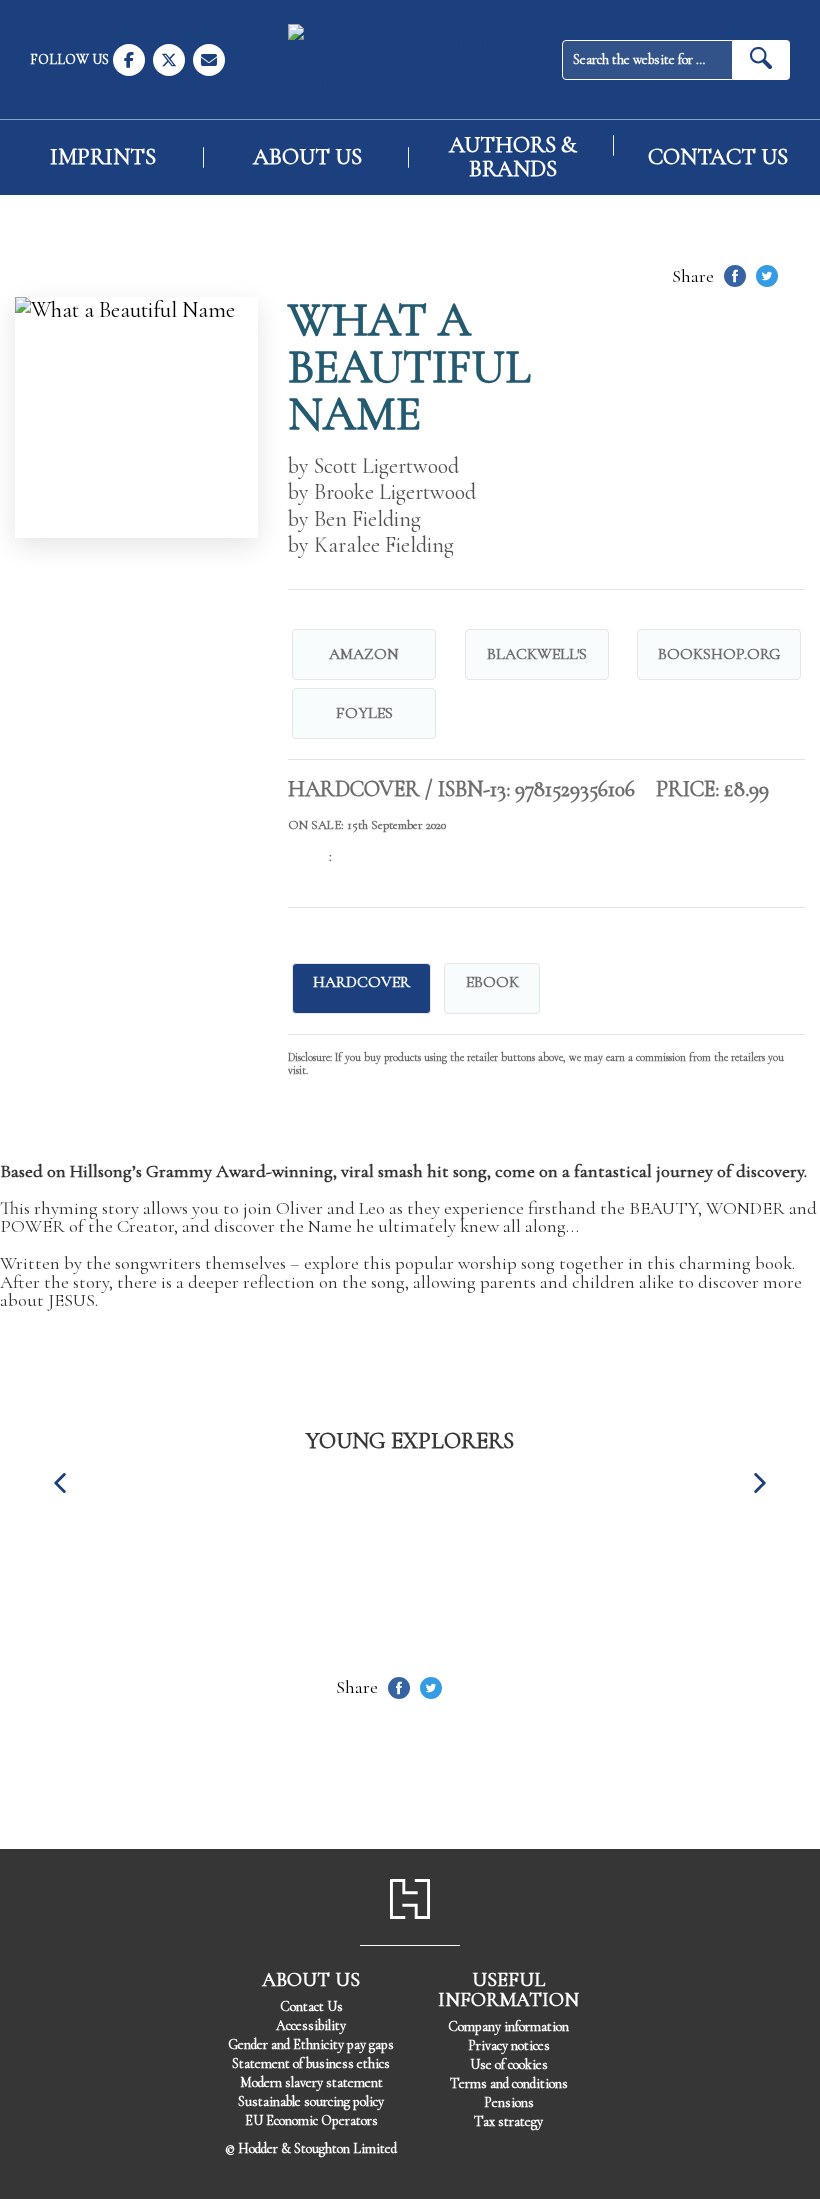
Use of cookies (509, 2064)
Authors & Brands (513, 157)
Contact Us (718, 157)
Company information (508, 2026)
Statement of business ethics (311, 2063)
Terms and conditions (509, 2083)
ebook (492, 982)
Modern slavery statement (311, 2082)
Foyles (364, 713)
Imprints (103, 157)
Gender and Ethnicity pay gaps (311, 2044)
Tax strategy (508, 2121)
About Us (307, 157)
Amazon (364, 654)
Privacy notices (509, 2045)
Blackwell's (537, 654)
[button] (60, 1482)
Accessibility (311, 2025)
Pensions (509, 2102)
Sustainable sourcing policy (311, 2101)
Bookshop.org (719, 654)
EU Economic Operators (311, 2120)
